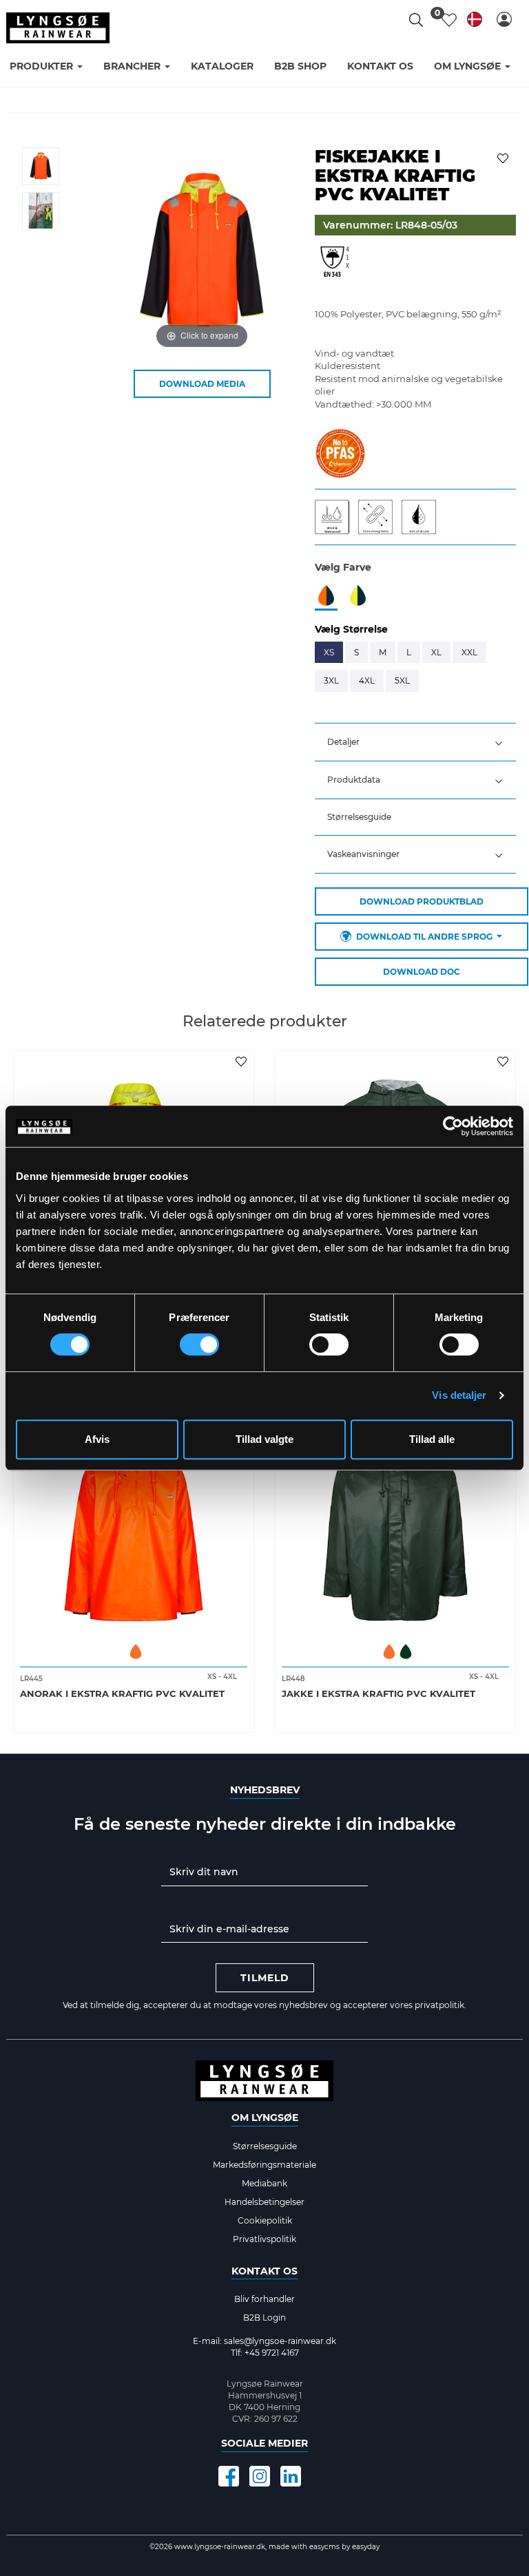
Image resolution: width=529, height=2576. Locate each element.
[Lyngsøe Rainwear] (58, 28)
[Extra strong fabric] (380, 516)
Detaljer (343, 742)
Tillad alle (432, 1439)
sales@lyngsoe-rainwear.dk (280, 2341)
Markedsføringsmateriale (264, 2165)
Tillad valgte (264, 1439)
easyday (366, 2547)
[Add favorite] (243, 1061)
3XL (331, 680)
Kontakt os (264, 2271)
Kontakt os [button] (380, 66)
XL (436, 652)
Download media (202, 384)
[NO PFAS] (340, 452)
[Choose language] (475, 22)
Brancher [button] (133, 66)
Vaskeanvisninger (363, 854)
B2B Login (264, 2318)
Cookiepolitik (265, 2220)
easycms (323, 2547)
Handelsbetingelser (264, 2202)
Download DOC (422, 972)
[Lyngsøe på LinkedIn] (291, 2476)
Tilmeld (265, 1978)
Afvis (97, 1439)
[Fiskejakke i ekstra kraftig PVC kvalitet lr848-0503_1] (41, 211)
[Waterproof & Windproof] (336, 516)
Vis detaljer (459, 1395)
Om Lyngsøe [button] (469, 66)
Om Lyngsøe (265, 2118)
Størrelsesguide (359, 817)
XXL (469, 652)
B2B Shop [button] (300, 66)
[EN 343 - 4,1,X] (335, 268)
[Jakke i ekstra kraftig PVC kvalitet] (395, 1522)
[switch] (199, 1344)
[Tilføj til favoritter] (505, 157)
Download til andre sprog (424, 937)
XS (329, 652)
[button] (504, 19)
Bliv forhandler (264, 2299)
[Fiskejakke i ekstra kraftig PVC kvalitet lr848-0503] (41, 166)
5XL (402, 680)
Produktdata (354, 780)
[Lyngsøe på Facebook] (229, 2476)
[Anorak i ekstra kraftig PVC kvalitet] (134, 1522)
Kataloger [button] (222, 66)
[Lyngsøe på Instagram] (260, 2476)
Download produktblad (422, 901)
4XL (367, 680)
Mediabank (264, 2183)
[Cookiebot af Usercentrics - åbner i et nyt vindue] (453, 1126)
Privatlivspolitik (264, 2239)
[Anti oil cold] (422, 516)
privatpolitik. (440, 2005)
